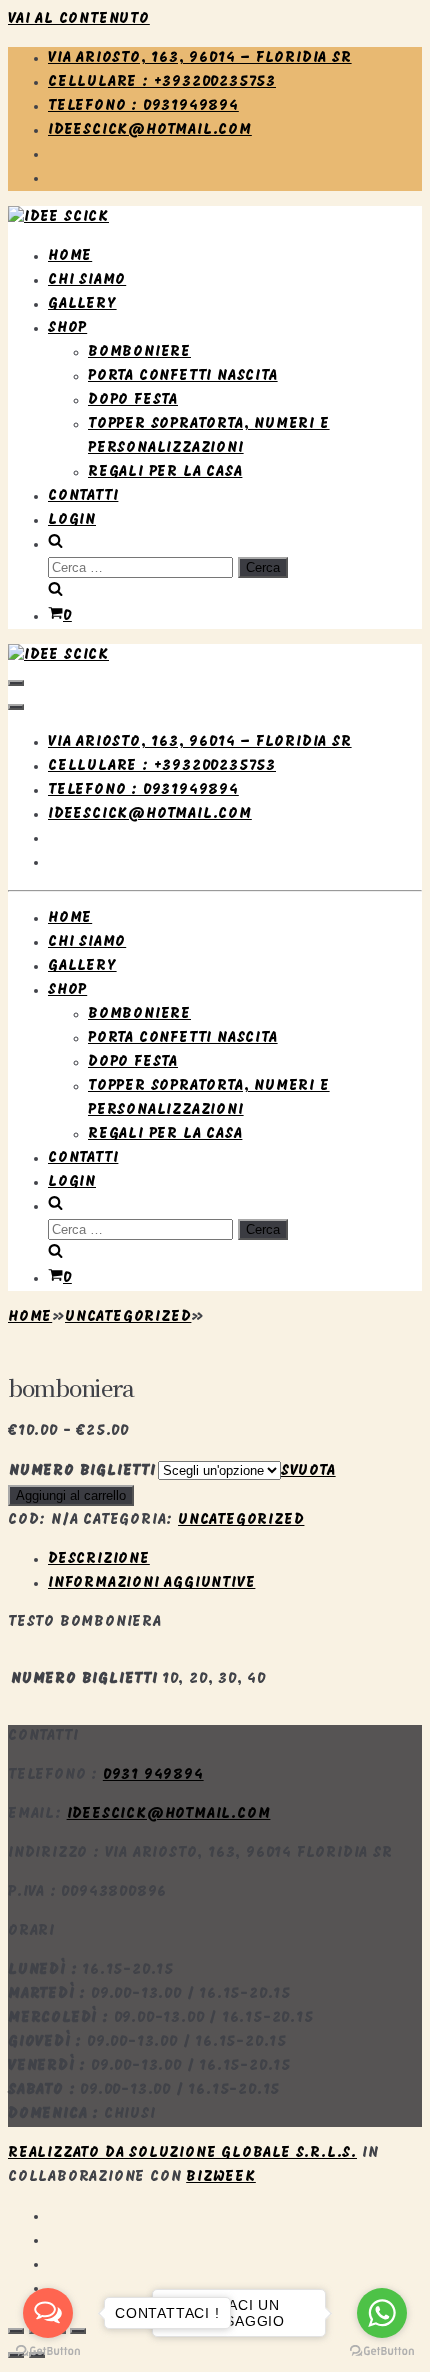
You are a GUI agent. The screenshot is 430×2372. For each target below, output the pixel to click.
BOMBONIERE (139, 352)
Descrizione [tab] (99, 1559)
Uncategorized (128, 1317)
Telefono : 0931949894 (143, 106)
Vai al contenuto (79, 19)
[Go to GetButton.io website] (382, 2351)
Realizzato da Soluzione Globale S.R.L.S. (182, 2153)
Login (72, 520)
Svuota (308, 1471)
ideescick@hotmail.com (150, 130)
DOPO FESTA (133, 400)
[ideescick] (58, 217)
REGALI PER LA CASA (165, 472)
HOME (70, 256)
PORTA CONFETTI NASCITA (183, 376)
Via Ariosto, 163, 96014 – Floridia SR (200, 58)
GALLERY (82, 304)
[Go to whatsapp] (382, 2313)
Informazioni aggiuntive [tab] (151, 1583)
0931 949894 (153, 1775)
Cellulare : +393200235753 (162, 82)
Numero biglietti (82, 1471)
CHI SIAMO (87, 280)
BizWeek (221, 2177)
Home (30, 1317)
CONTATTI (83, 496)
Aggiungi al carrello (71, 1495)
